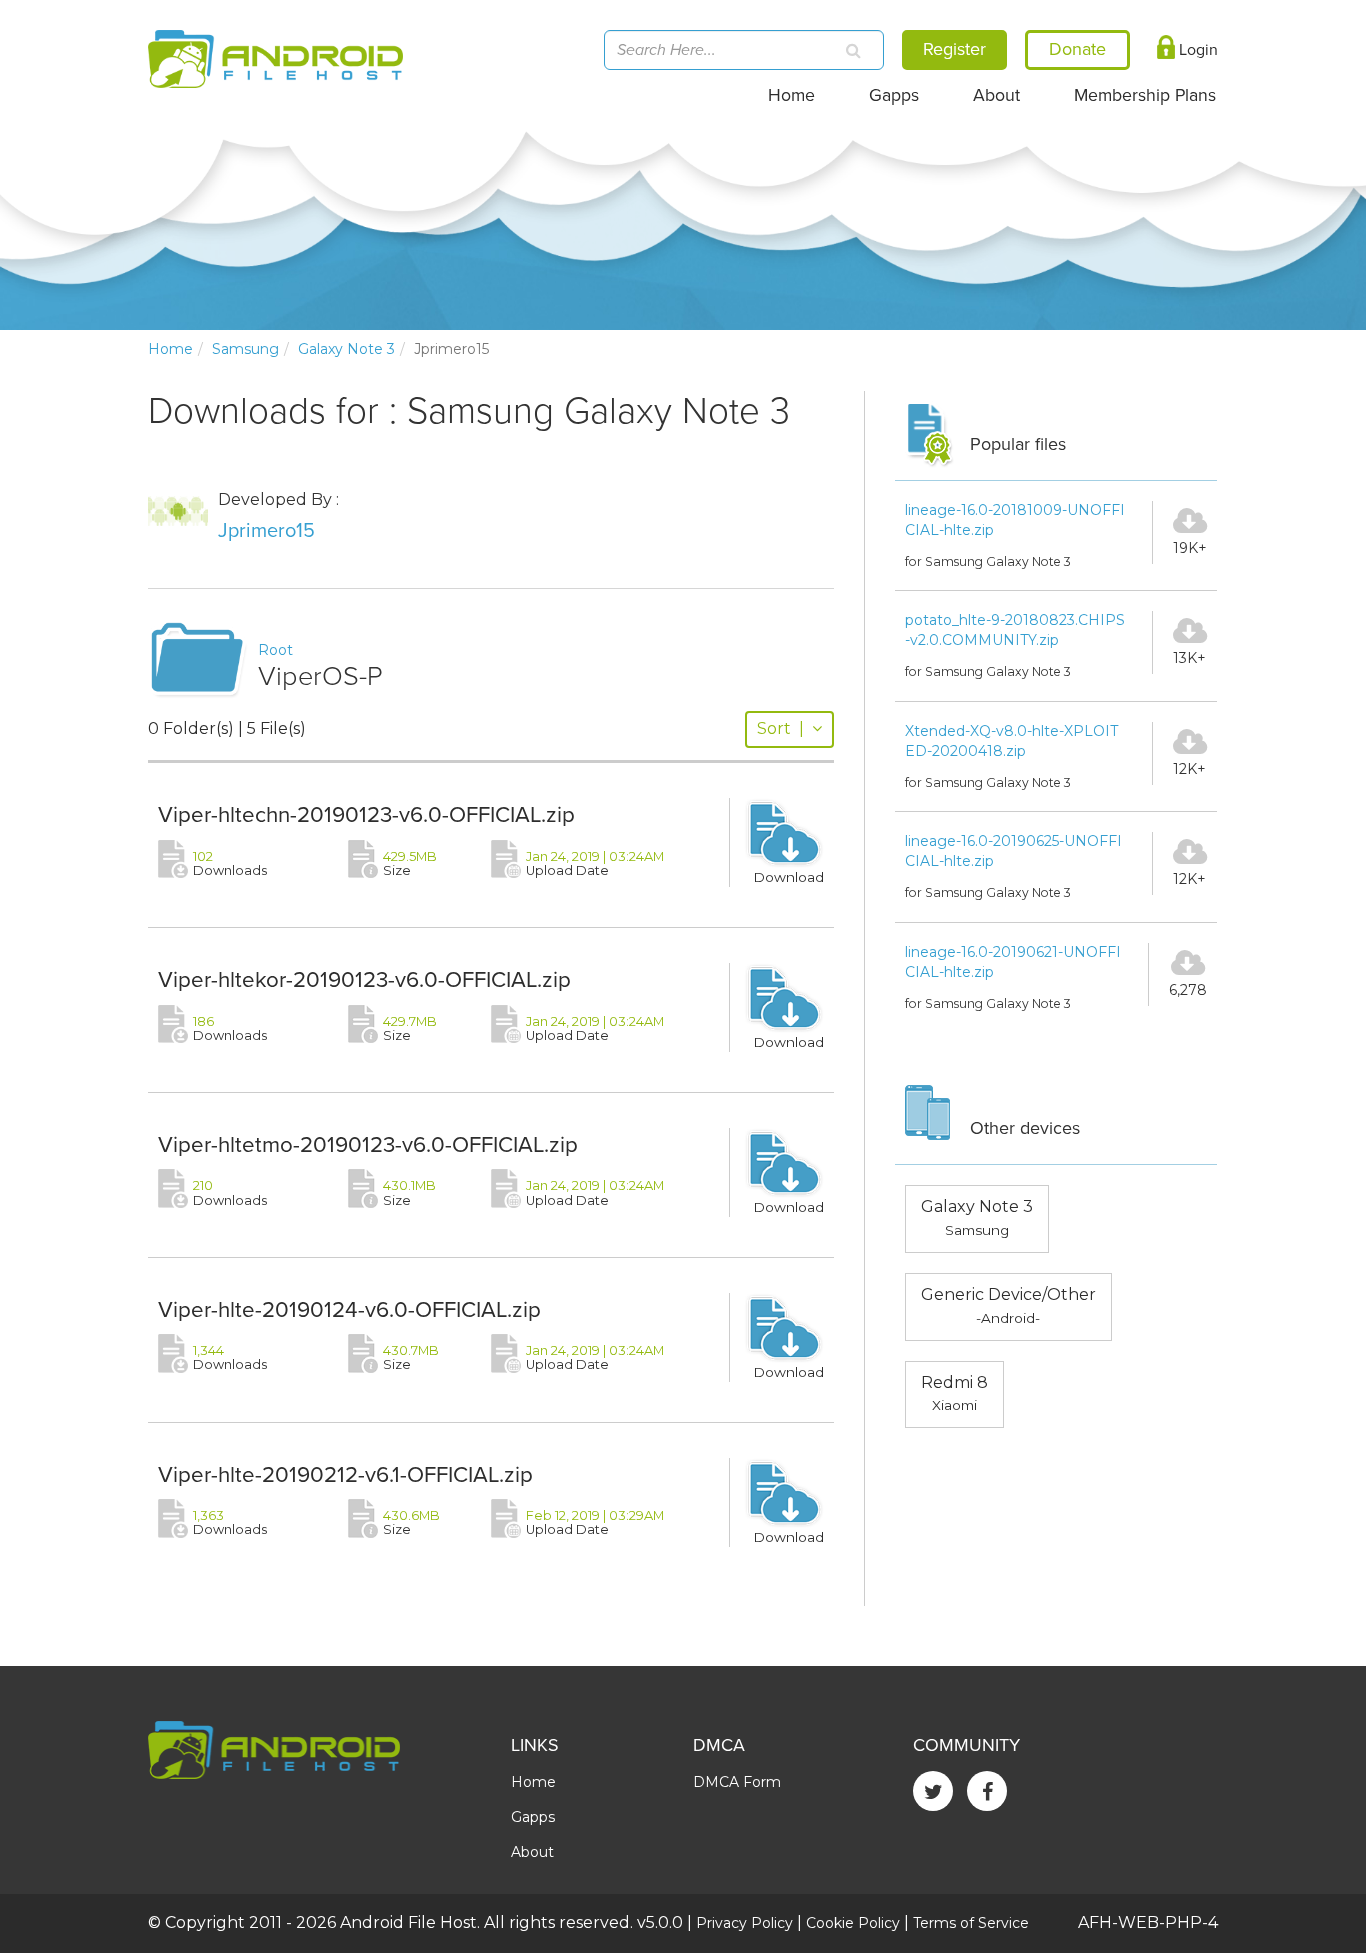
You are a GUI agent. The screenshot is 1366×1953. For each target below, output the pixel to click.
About (996, 95)
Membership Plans (1145, 95)
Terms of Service (971, 1923)
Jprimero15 (266, 531)
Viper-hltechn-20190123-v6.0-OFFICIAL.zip (366, 814)
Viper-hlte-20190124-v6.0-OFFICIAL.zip (349, 1309)
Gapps (894, 95)
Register (954, 49)
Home (791, 95)
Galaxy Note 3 (346, 349)
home (170, 349)
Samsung (245, 349)
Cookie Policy (853, 1923)
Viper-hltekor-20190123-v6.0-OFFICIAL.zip (364, 979)
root (275, 650)
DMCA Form (737, 1782)
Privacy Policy (744, 1923)
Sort (780, 728)
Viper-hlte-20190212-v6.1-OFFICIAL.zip (345, 1474)
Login (1196, 50)
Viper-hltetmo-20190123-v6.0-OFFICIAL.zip (368, 1144)
